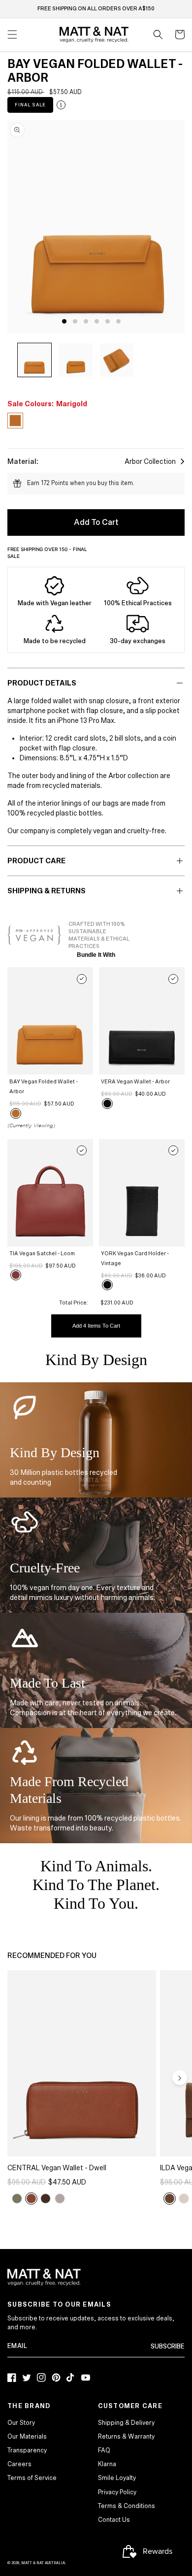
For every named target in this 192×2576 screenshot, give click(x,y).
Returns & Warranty (126, 2437)
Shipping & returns (47, 891)
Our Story (21, 2423)
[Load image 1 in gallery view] (34, 360)
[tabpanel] (99, 227)
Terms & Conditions (127, 2506)
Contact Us (114, 2520)
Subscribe (168, 2347)
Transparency (27, 2450)
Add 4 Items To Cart (96, 1326)
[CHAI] (31, 2199)
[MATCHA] (17, 2199)
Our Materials (27, 2437)
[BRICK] (170, 2199)
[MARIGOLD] (16, 1113)
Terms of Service (32, 2478)
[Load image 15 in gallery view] (117, 360)
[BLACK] (107, 1104)
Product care (36, 861)
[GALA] (16, 1275)
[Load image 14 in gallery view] (75, 360)
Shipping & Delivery (126, 2423)
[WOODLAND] (46, 2199)
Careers (19, 2464)
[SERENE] (60, 2199)
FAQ (104, 2450)
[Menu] (12, 34)
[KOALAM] (184, 2199)
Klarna (107, 2464)
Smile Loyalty (117, 2478)
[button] (158, 34)
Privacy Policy (117, 2492)
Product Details (42, 683)
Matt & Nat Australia (43, 2563)
